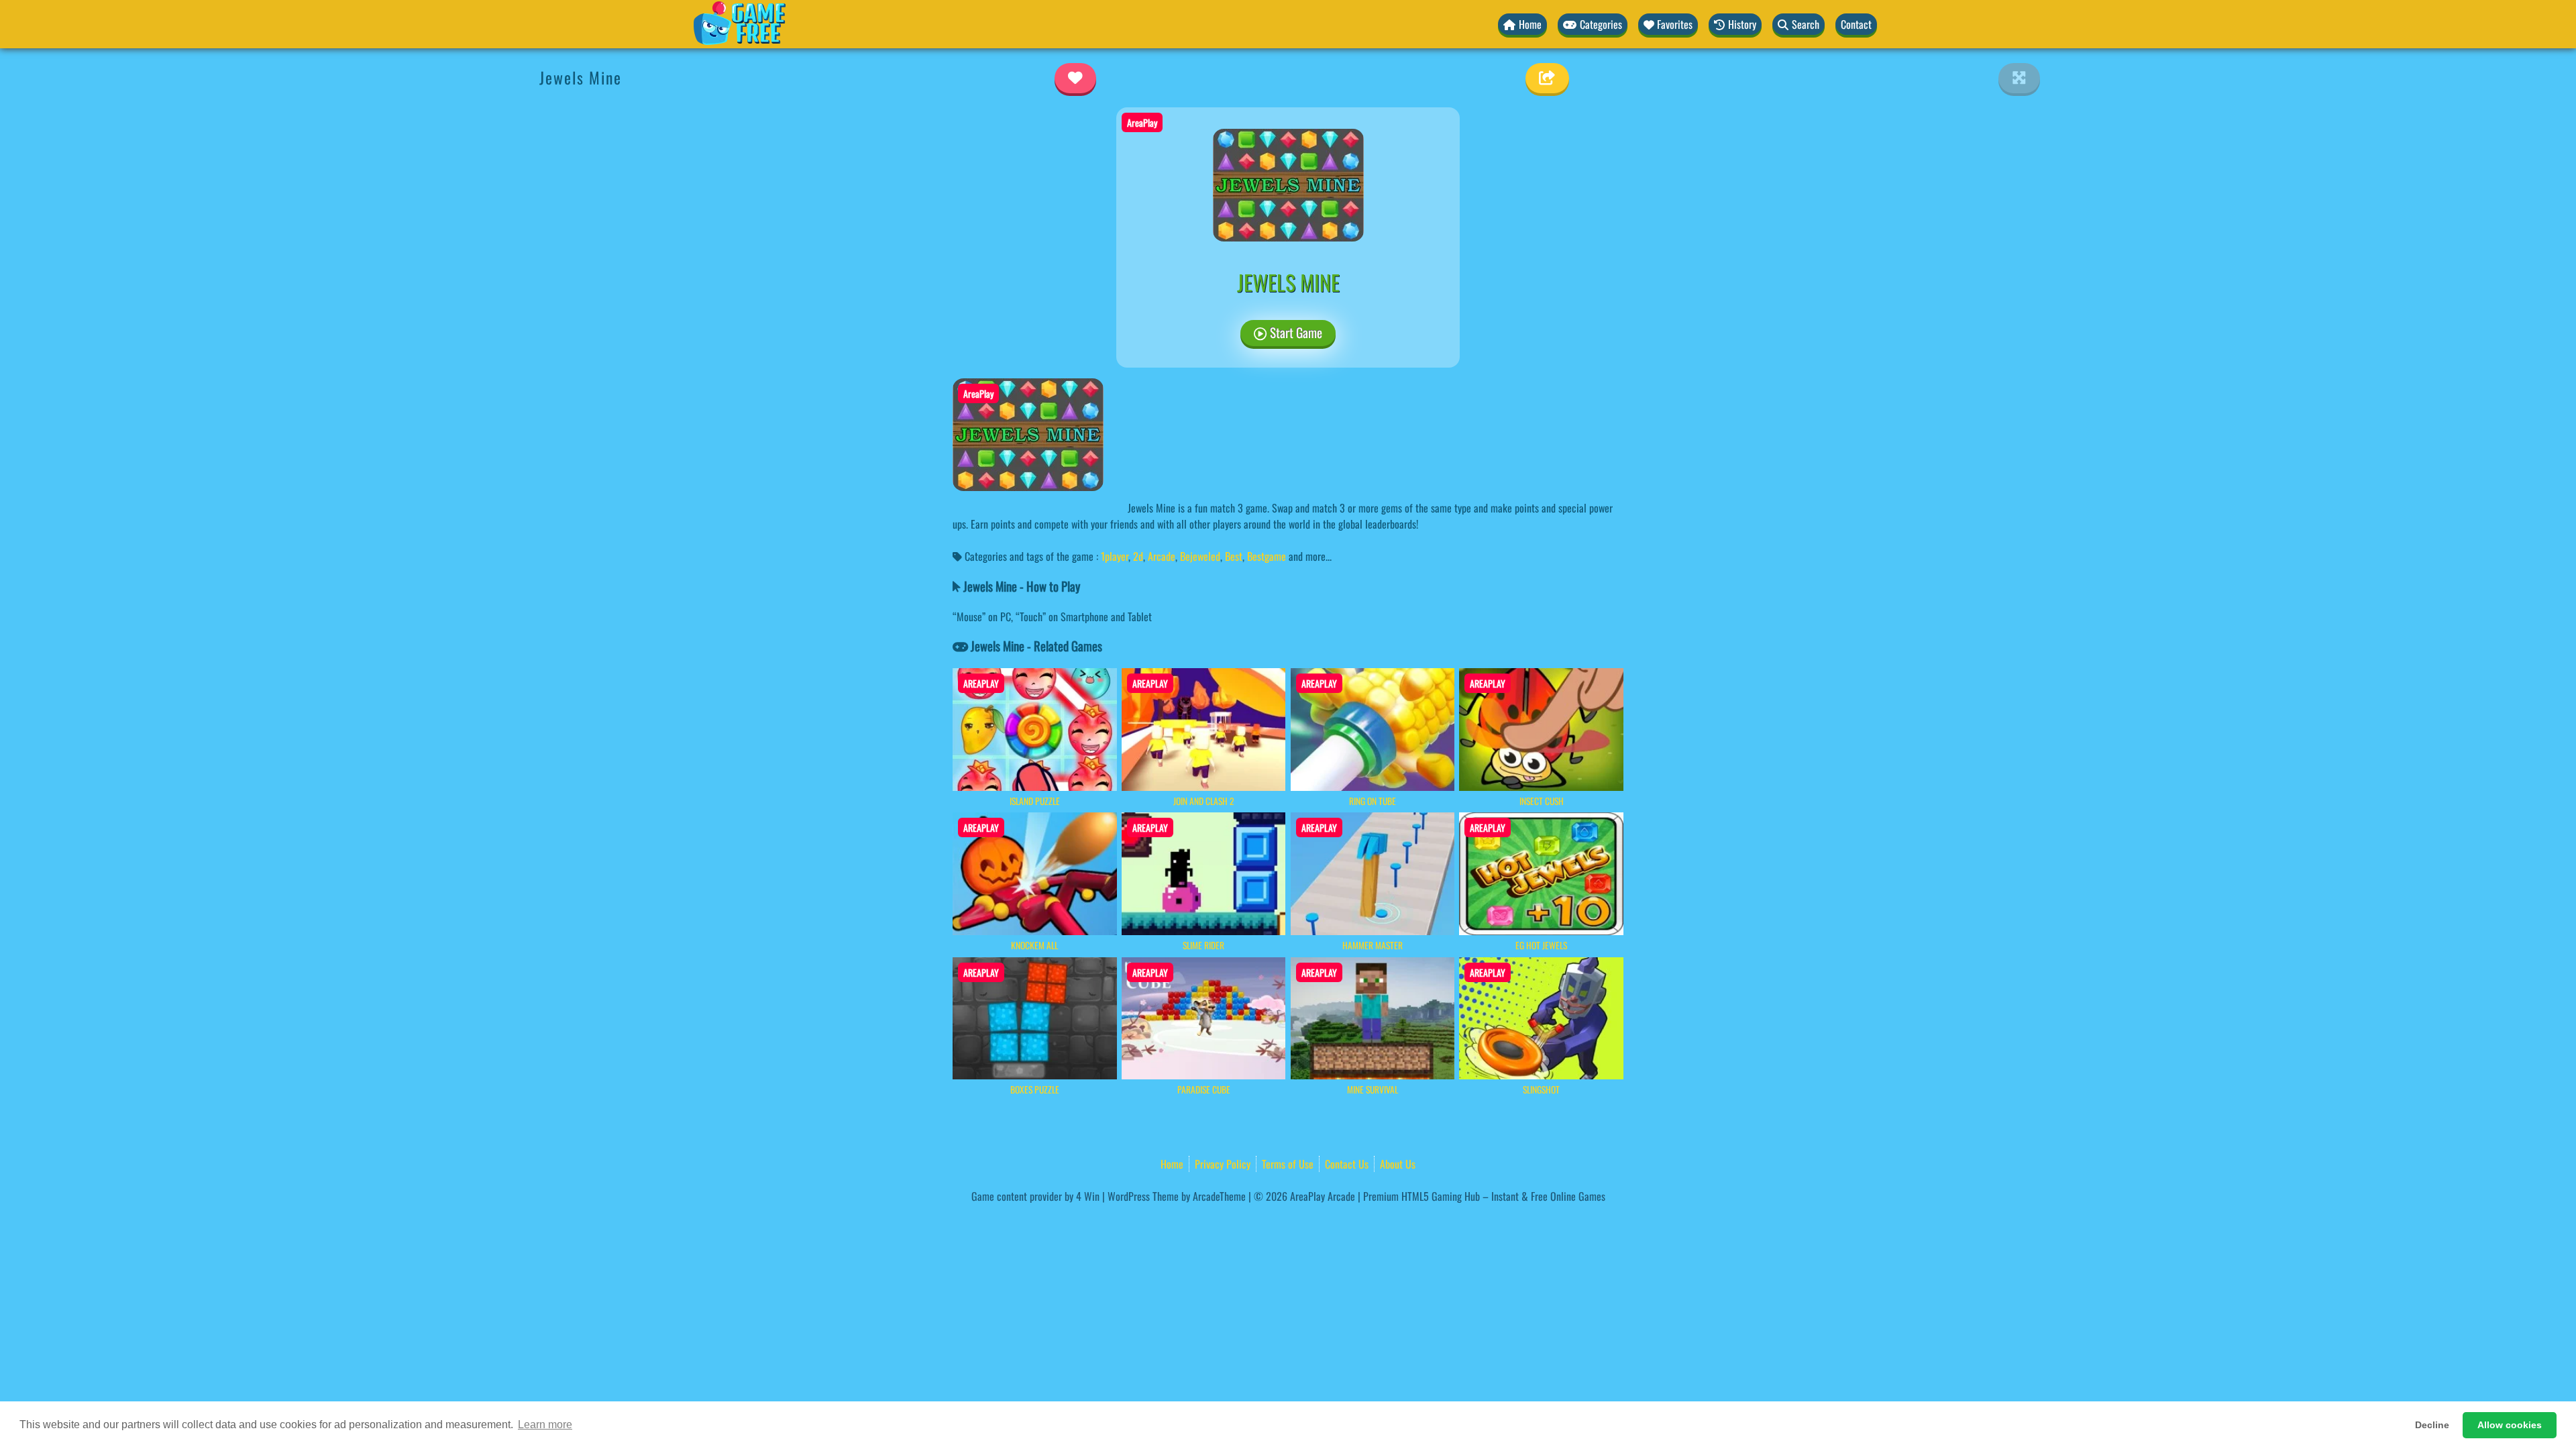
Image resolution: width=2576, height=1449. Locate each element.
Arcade (1162, 556)
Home (1172, 1164)
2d (1138, 556)
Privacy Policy (1223, 1164)
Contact (1856, 24)
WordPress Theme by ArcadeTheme (1177, 1196)
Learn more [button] (545, 1425)
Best (1234, 556)
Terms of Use (1288, 1164)
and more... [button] (1310, 556)
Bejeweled (1200, 556)
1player (1115, 556)
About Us (1398, 1164)
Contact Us (1347, 1164)
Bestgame (1267, 556)
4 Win (1088, 1196)
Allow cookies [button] (2510, 1425)
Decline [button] (2432, 1425)
